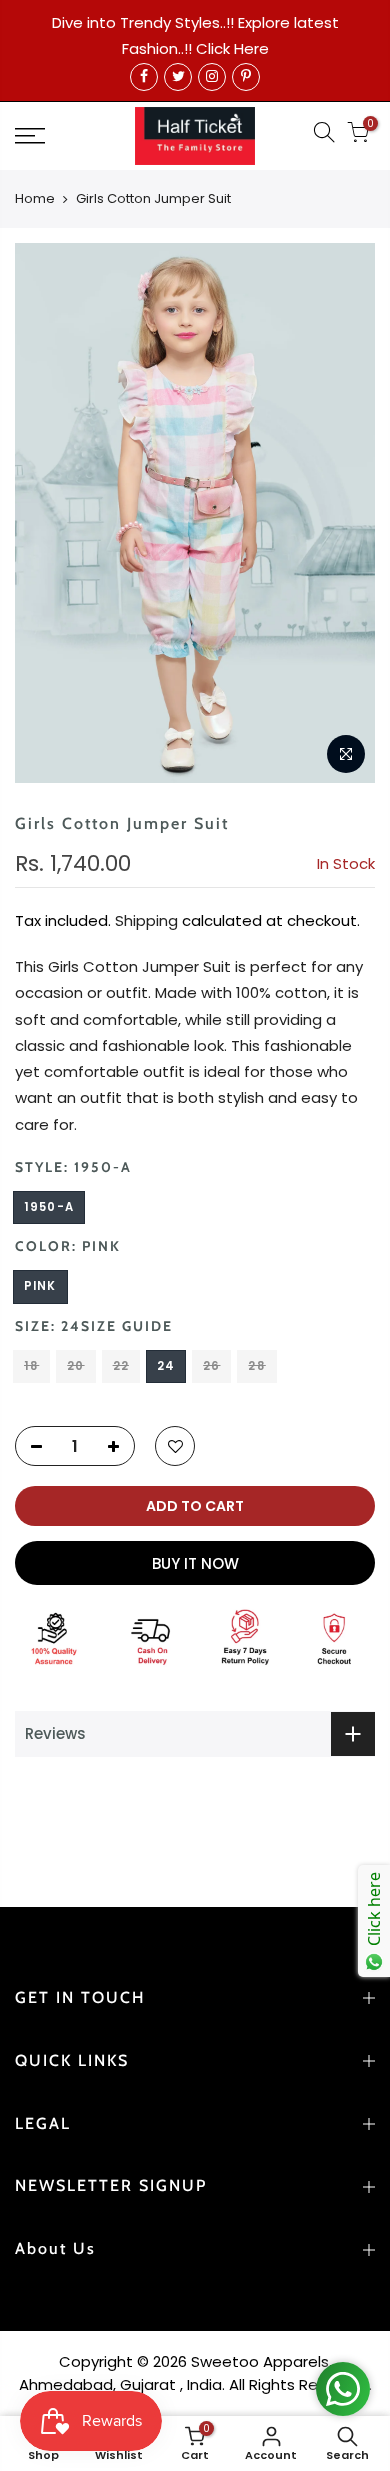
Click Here (232, 48)
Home (35, 199)
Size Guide (127, 1326)
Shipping (146, 920)
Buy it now (195, 1563)
